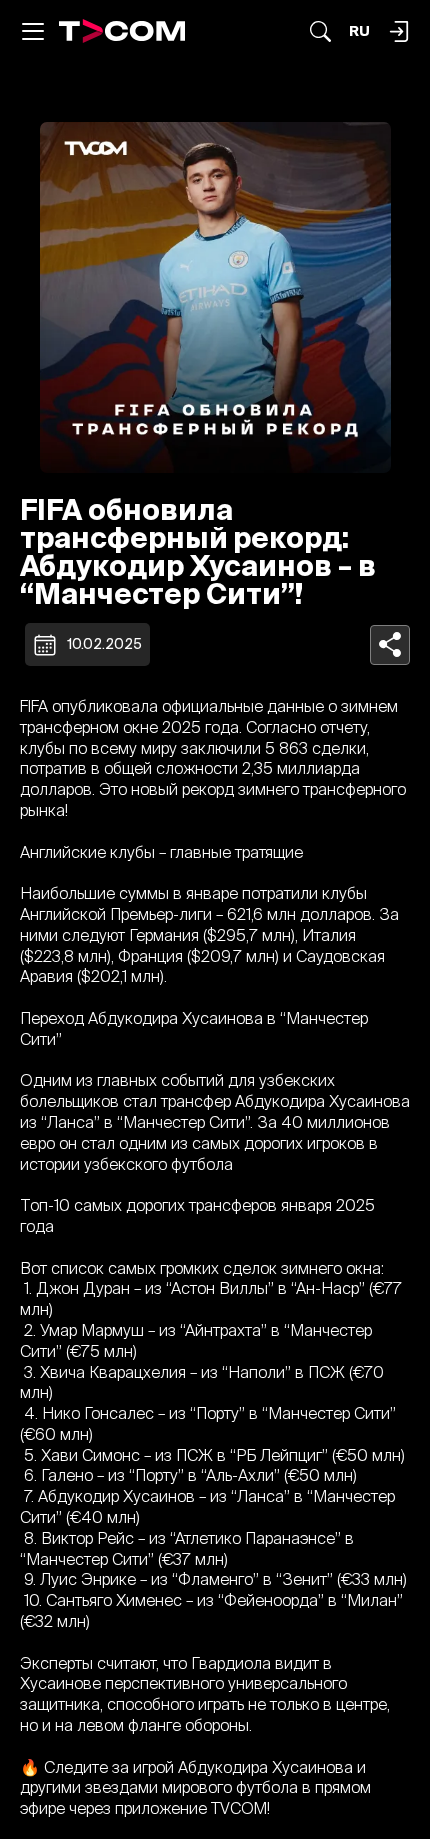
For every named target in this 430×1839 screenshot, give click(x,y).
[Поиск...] (320, 31)
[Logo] (122, 31)
